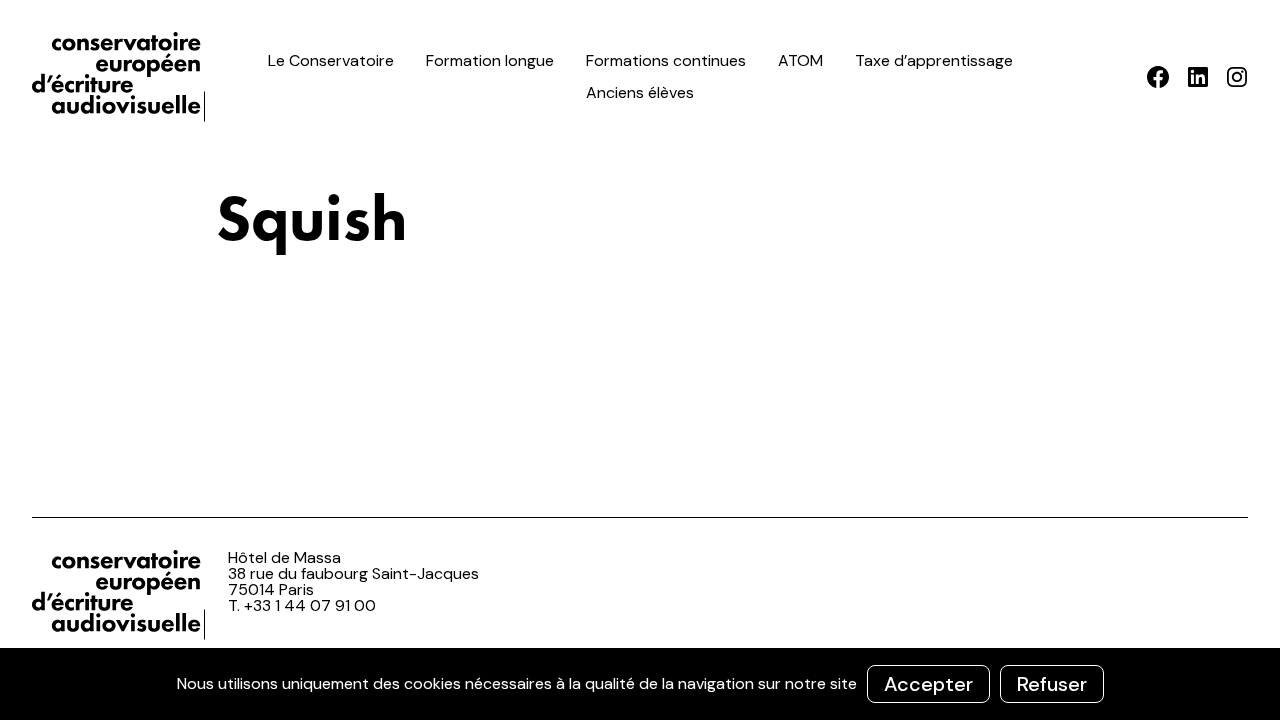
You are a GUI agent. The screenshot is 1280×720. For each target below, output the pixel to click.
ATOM (800, 60)
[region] (640, 684)
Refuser (1052, 684)
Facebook (1158, 77)
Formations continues (666, 60)
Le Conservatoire (331, 60)
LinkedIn (1197, 77)
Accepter (928, 684)
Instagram (1236, 77)
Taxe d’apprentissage (934, 60)
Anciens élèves (640, 92)
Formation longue (490, 60)
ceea (122, 77)
